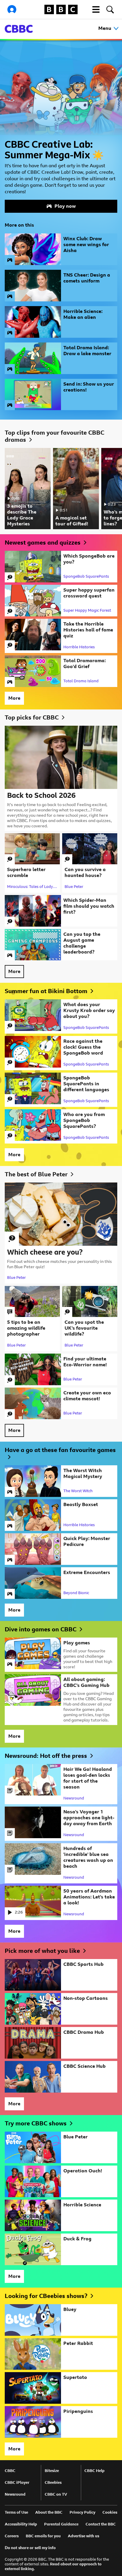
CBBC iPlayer (17, 2482)
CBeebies (53, 2482)
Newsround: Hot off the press (46, 1756)
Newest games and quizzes (43, 543)
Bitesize (52, 2471)
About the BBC (49, 2512)
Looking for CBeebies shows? (46, 2296)
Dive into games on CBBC (41, 1629)
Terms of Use (16, 2512)
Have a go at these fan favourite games (60, 1450)
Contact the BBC (101, 2524)
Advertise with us (84, 2536)
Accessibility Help (21, 2524)
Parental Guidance (61, 2524)
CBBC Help (94, 2471)
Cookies (110, 2512)
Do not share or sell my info (30, 2548)
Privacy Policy (82, 2512)
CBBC (10, 2471)
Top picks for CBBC (32, 717)
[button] (96, 9)
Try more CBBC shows (36, 2123)
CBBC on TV (56, 2494)
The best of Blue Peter (36, 1174)
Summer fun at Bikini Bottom (46, 991)
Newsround (15, 2494)
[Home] (19, 29)
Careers (12, 2536)
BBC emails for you (43, 2536)
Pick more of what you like (42, 1951)
